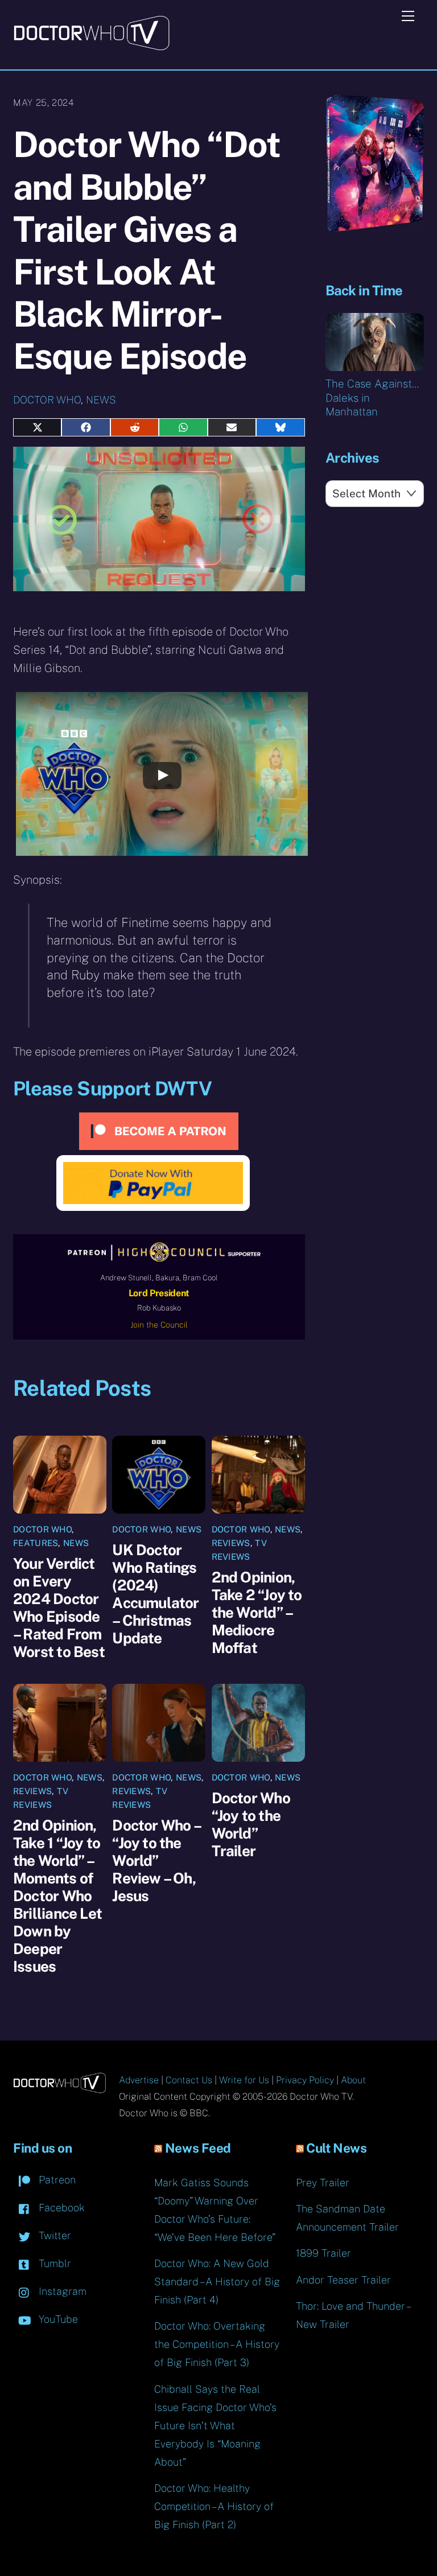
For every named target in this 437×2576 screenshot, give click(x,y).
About (353, 2080)
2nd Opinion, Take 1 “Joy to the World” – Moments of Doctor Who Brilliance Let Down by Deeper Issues (57, 1896)
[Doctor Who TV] (91, 47)
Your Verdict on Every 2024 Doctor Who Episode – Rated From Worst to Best (59, 1608)
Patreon (56, 2180)
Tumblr (53, 2263)
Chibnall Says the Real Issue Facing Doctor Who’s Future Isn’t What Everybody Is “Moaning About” (215, 2425)
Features (36, 1543)
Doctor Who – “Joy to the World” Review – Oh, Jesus (156, 1860)
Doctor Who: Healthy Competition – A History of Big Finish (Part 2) (214, 2506)
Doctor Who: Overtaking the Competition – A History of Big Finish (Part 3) (217, 2344)
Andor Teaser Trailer (343, 2280)
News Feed (198, 2148)
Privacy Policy (305, 2080)
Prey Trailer (323, 2183)
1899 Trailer (323, 2253)
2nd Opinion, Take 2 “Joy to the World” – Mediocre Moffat (257, 1612)
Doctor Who (47, 400)
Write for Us (244, 2080)
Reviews (231, 1543)
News (101, 400)
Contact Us (189, 2080)
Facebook (60, 2208)
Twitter (53, 2235)
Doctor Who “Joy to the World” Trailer (251, 1824)
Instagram (61, 2291)
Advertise (139, 2080)
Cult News (336, 2148)
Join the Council (159, 1325)
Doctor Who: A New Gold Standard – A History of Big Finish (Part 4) (217, 2282)
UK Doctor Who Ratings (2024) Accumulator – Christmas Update (155, 1594)
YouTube (57, 2319)
